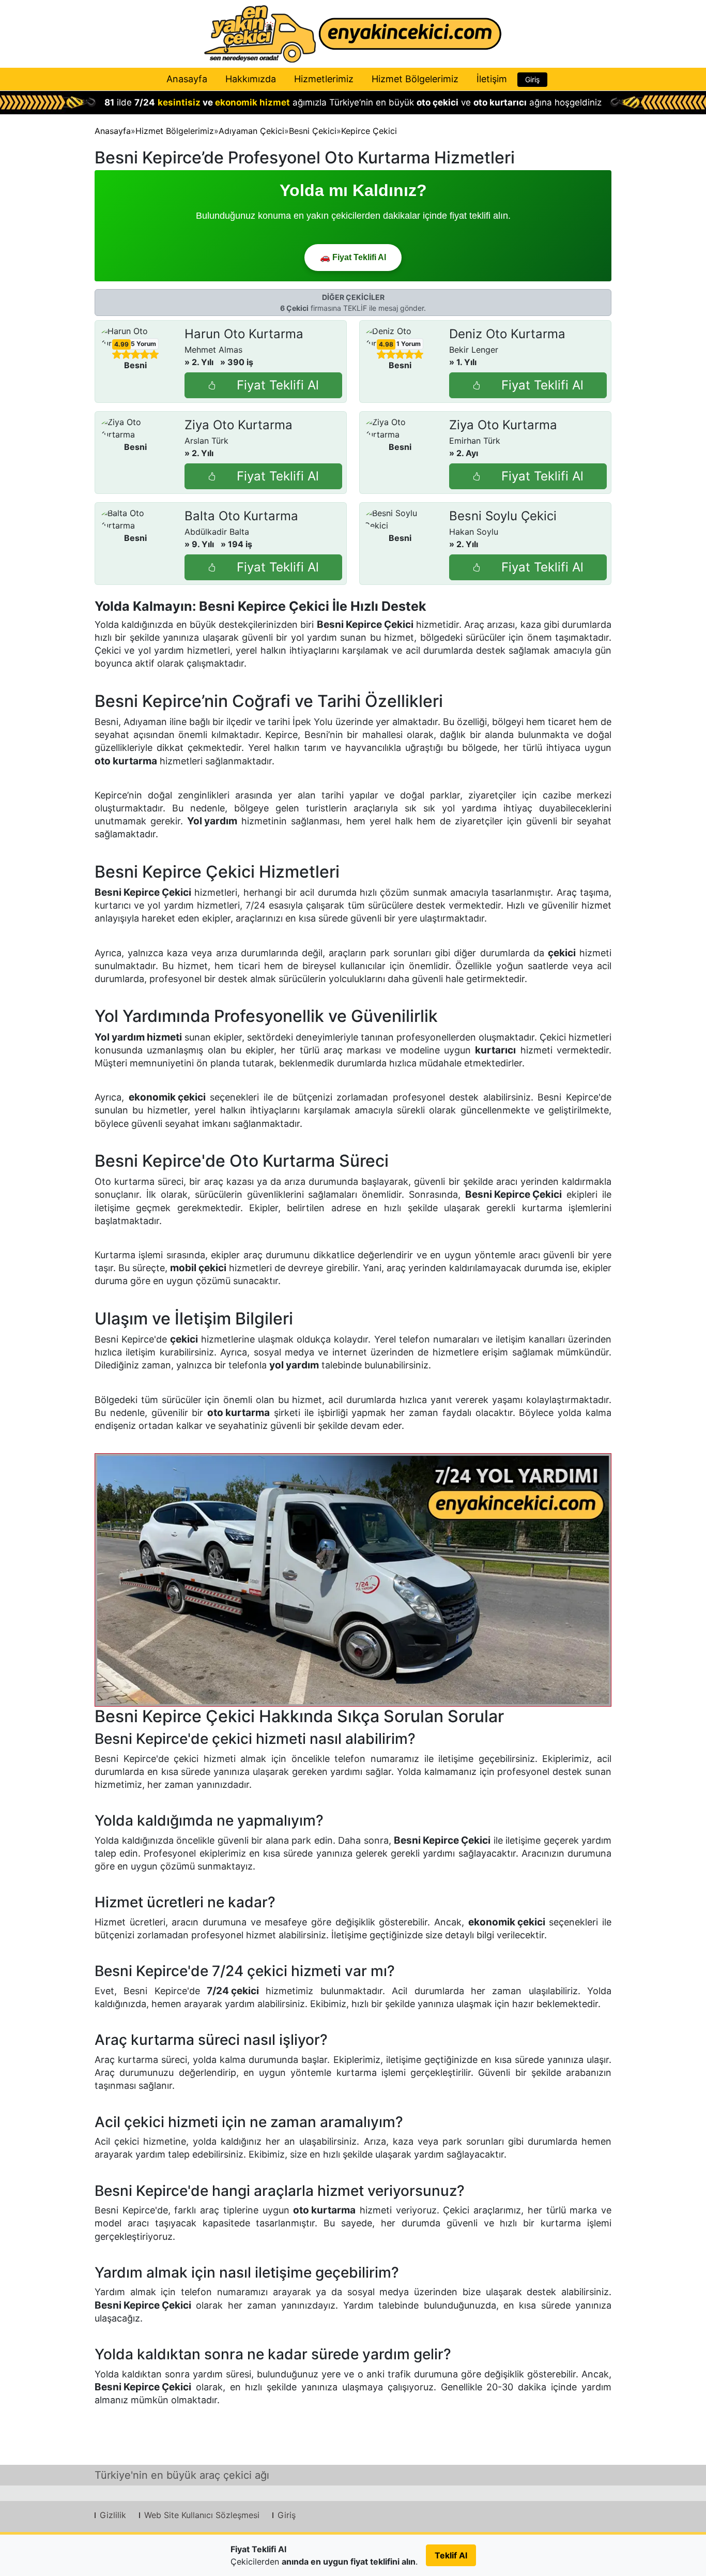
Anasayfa (187, 79)
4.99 (121, 344)
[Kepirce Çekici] (353, 1580)
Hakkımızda (251, 79)
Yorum (143, 344)
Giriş (532, 79)
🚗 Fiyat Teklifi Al (353, 257)
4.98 (386, 344)
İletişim (492, 79)
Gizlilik (113, 2515)
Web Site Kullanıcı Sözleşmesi (202, 2515)
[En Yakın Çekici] (353, 34)
